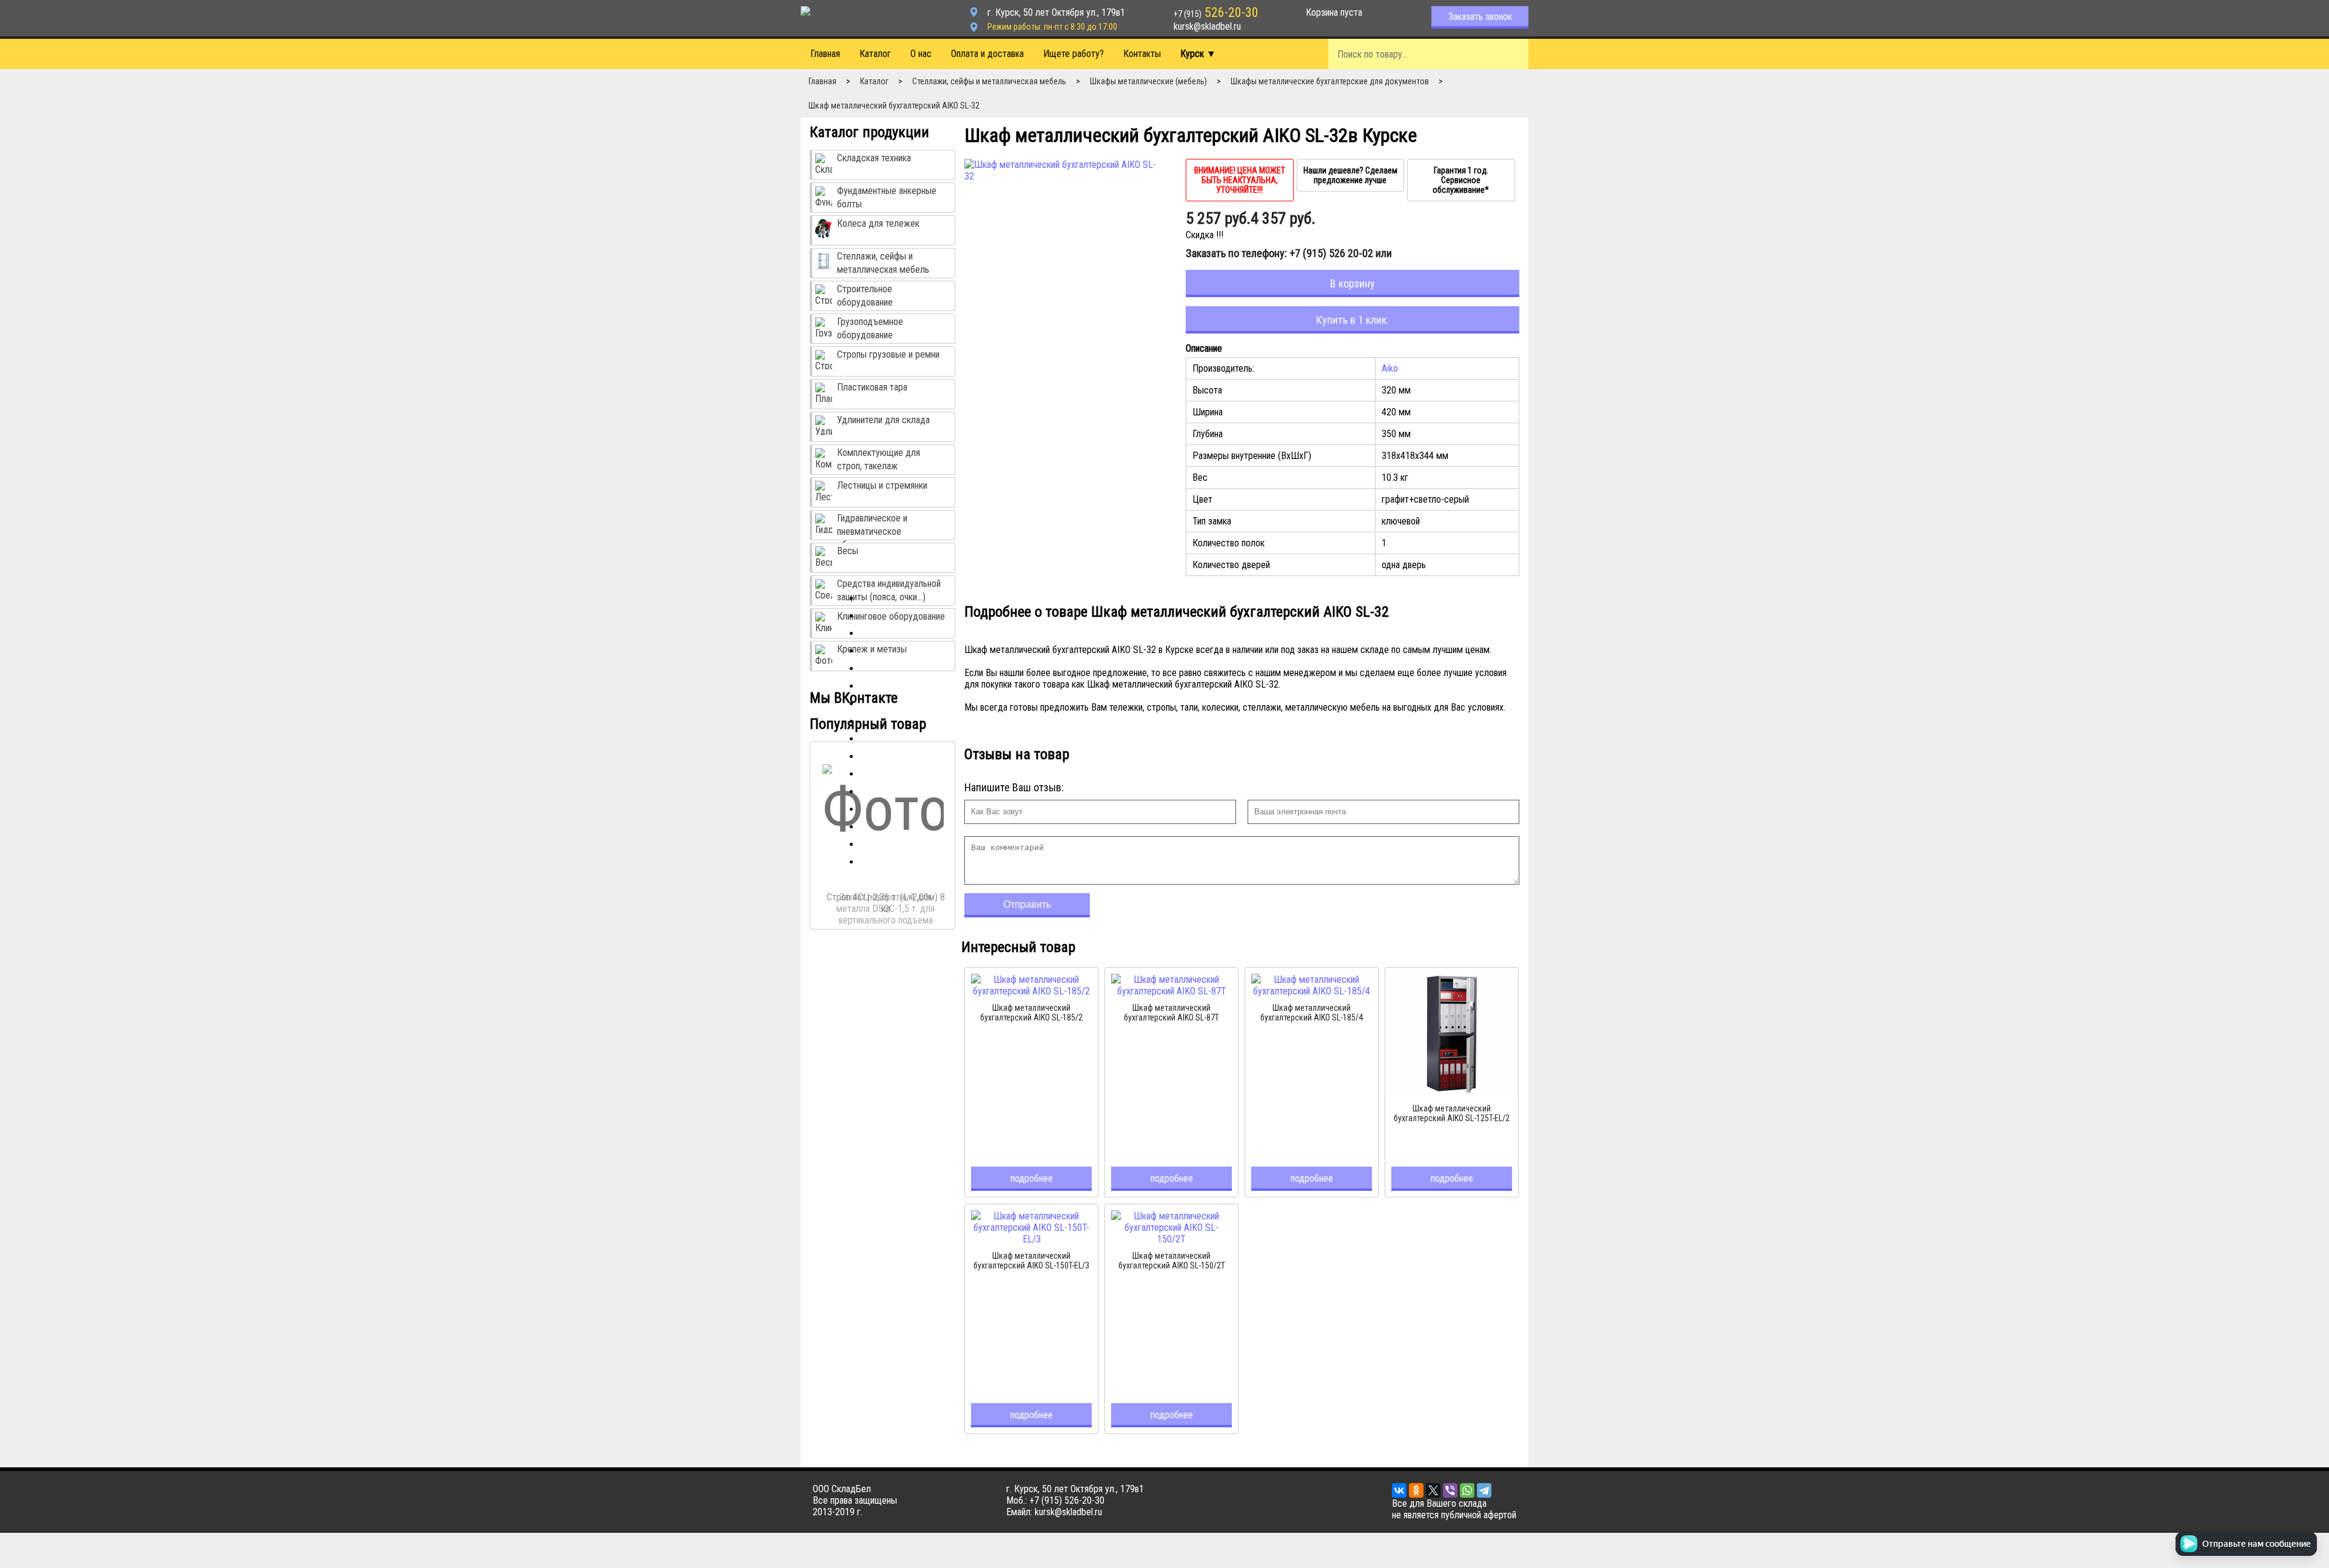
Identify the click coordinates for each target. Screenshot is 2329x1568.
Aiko (1390, 368)
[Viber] (1450, 1490)
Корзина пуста (1334, 12)
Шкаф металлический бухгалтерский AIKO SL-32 (894, 106)
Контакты (1142, 54)
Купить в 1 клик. (1353, 320)
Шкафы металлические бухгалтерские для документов (1330, 81)
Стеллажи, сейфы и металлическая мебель (989, 81)
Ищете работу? (1074, 54)
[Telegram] (1484, 1490)
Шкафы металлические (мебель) (1148, 81)
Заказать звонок (1480, 17)
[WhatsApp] (1467, 1490)
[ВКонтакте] (1399, 1490)
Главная (825, 54)
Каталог (875, 54)
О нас (921, 54)
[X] (1433, 1490)
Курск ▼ (1198, 54)
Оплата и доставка (987, 54)
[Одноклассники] (1416, 1490)
